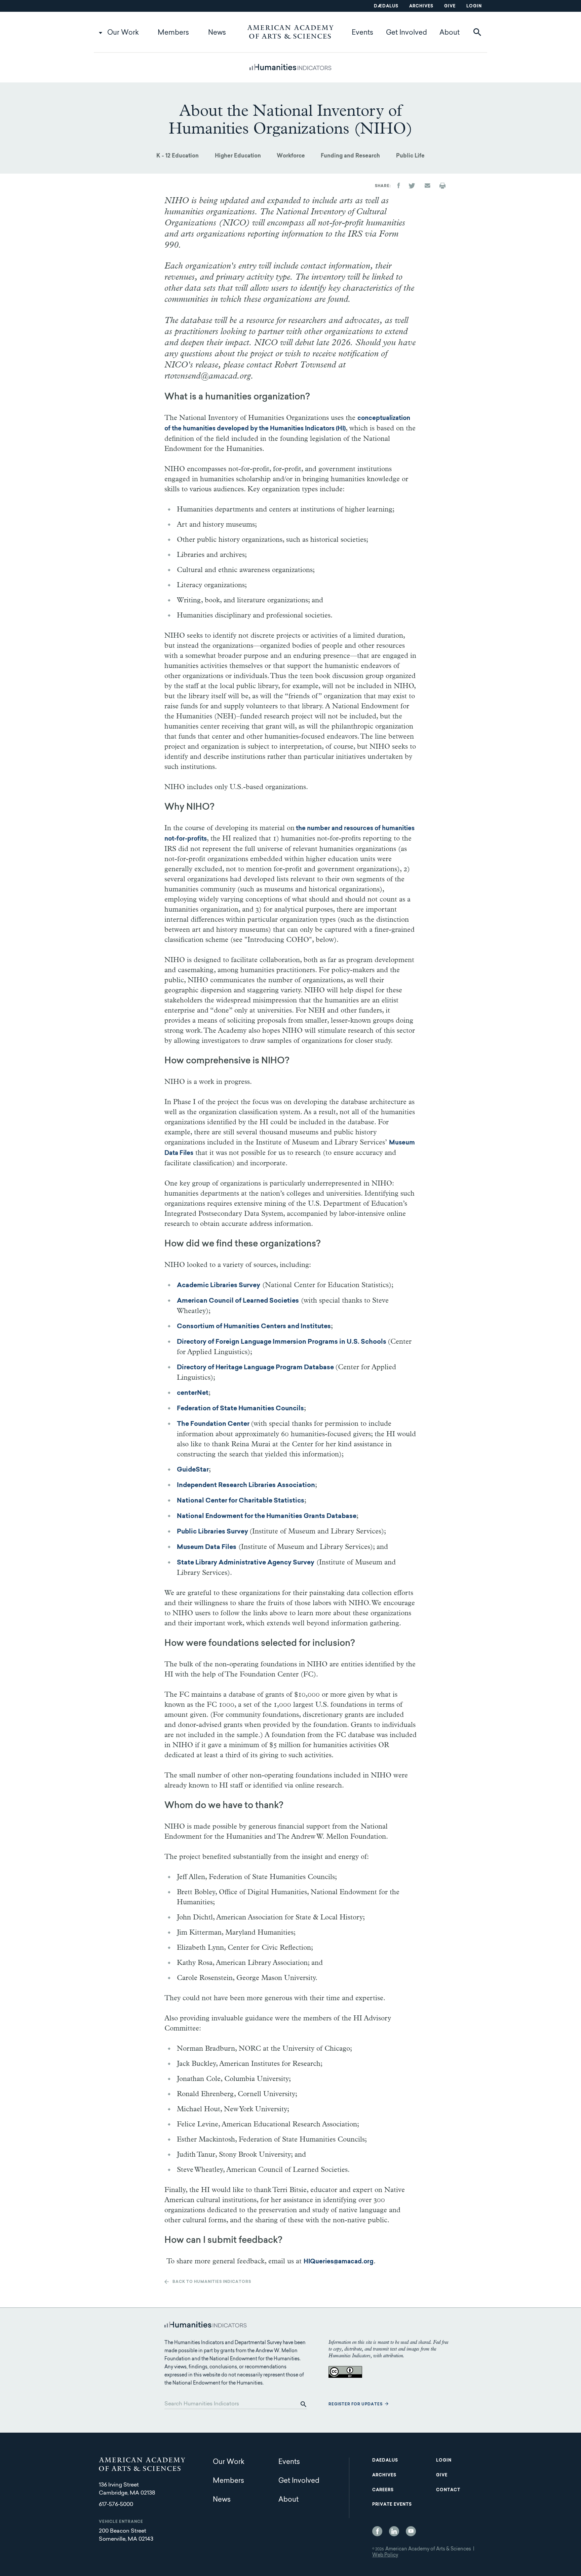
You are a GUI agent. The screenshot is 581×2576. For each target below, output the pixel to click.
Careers (383, 2490)
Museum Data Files (207, 1547)
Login (474, 6)
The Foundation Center (214, 1424)
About (450, 33)
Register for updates (356, 2405)
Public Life (410, 156)
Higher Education (238, 156)
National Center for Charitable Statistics (241, 1501)
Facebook (377, 2531)
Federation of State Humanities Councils (240, 1409)
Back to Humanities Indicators (212, 2282)
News (217, 33)
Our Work (123, 33)
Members (173, 33)
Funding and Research (350, 156)
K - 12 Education (178, 156)
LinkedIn (394, 2531)
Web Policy (385, 2555)
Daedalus (385, 2461)
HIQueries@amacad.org (339, 2262)
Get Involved (406, 33)
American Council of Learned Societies (238, 1301)
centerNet (193, 1393)
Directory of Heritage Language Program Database (256, 1368)
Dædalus (386, 6)
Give (450, 6)
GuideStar (193, 1470)
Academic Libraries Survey (219, 1286)
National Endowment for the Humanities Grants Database (267, 1516)
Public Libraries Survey (213, 1532)
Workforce (291, 156)
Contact (448, 2490)
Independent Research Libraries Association (246, 1486)
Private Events (392, 2505)
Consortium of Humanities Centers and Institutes (254, 1327)
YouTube (411, 2531)
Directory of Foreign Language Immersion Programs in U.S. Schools (282, 1342)
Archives (421, 6)
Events (362, 33)
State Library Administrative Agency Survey (246, 1563)
